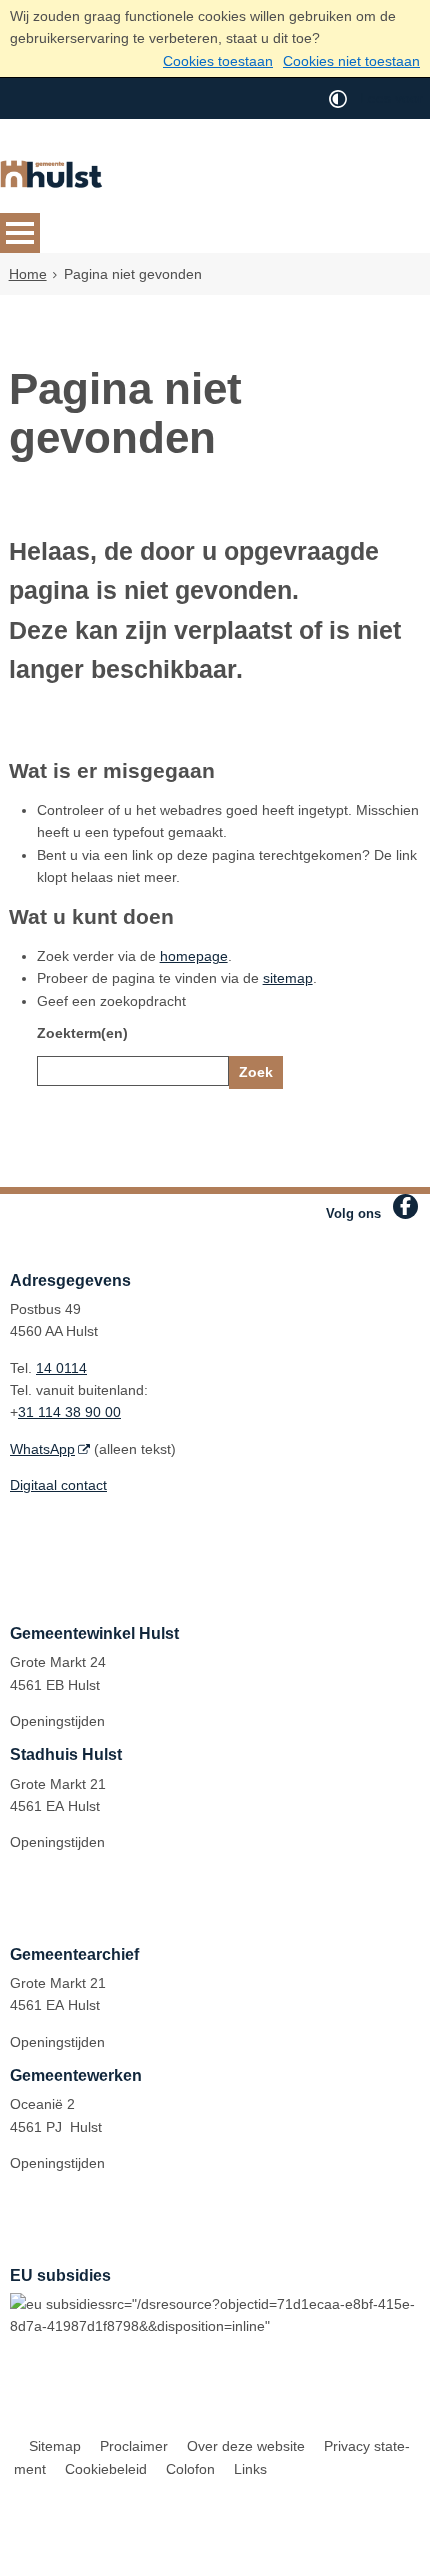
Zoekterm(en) (82, 1033)
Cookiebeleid (106, 2469)
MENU (20, 233)
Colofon (190, 2469)
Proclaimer (134, 2446)
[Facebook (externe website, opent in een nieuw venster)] (405, 1206)
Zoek (256, 1072)
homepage (194, 956)
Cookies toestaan (218, 61)
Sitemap (55, 2446)
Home (28, 274)
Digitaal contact (58, 1485)
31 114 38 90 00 (69, 1412)
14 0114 (61, 1368)
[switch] (338, 98)
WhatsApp (42, 1449)
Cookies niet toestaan (351, 61)
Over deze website (246, 2446)
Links (250, 2469)
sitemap (288, 978)
